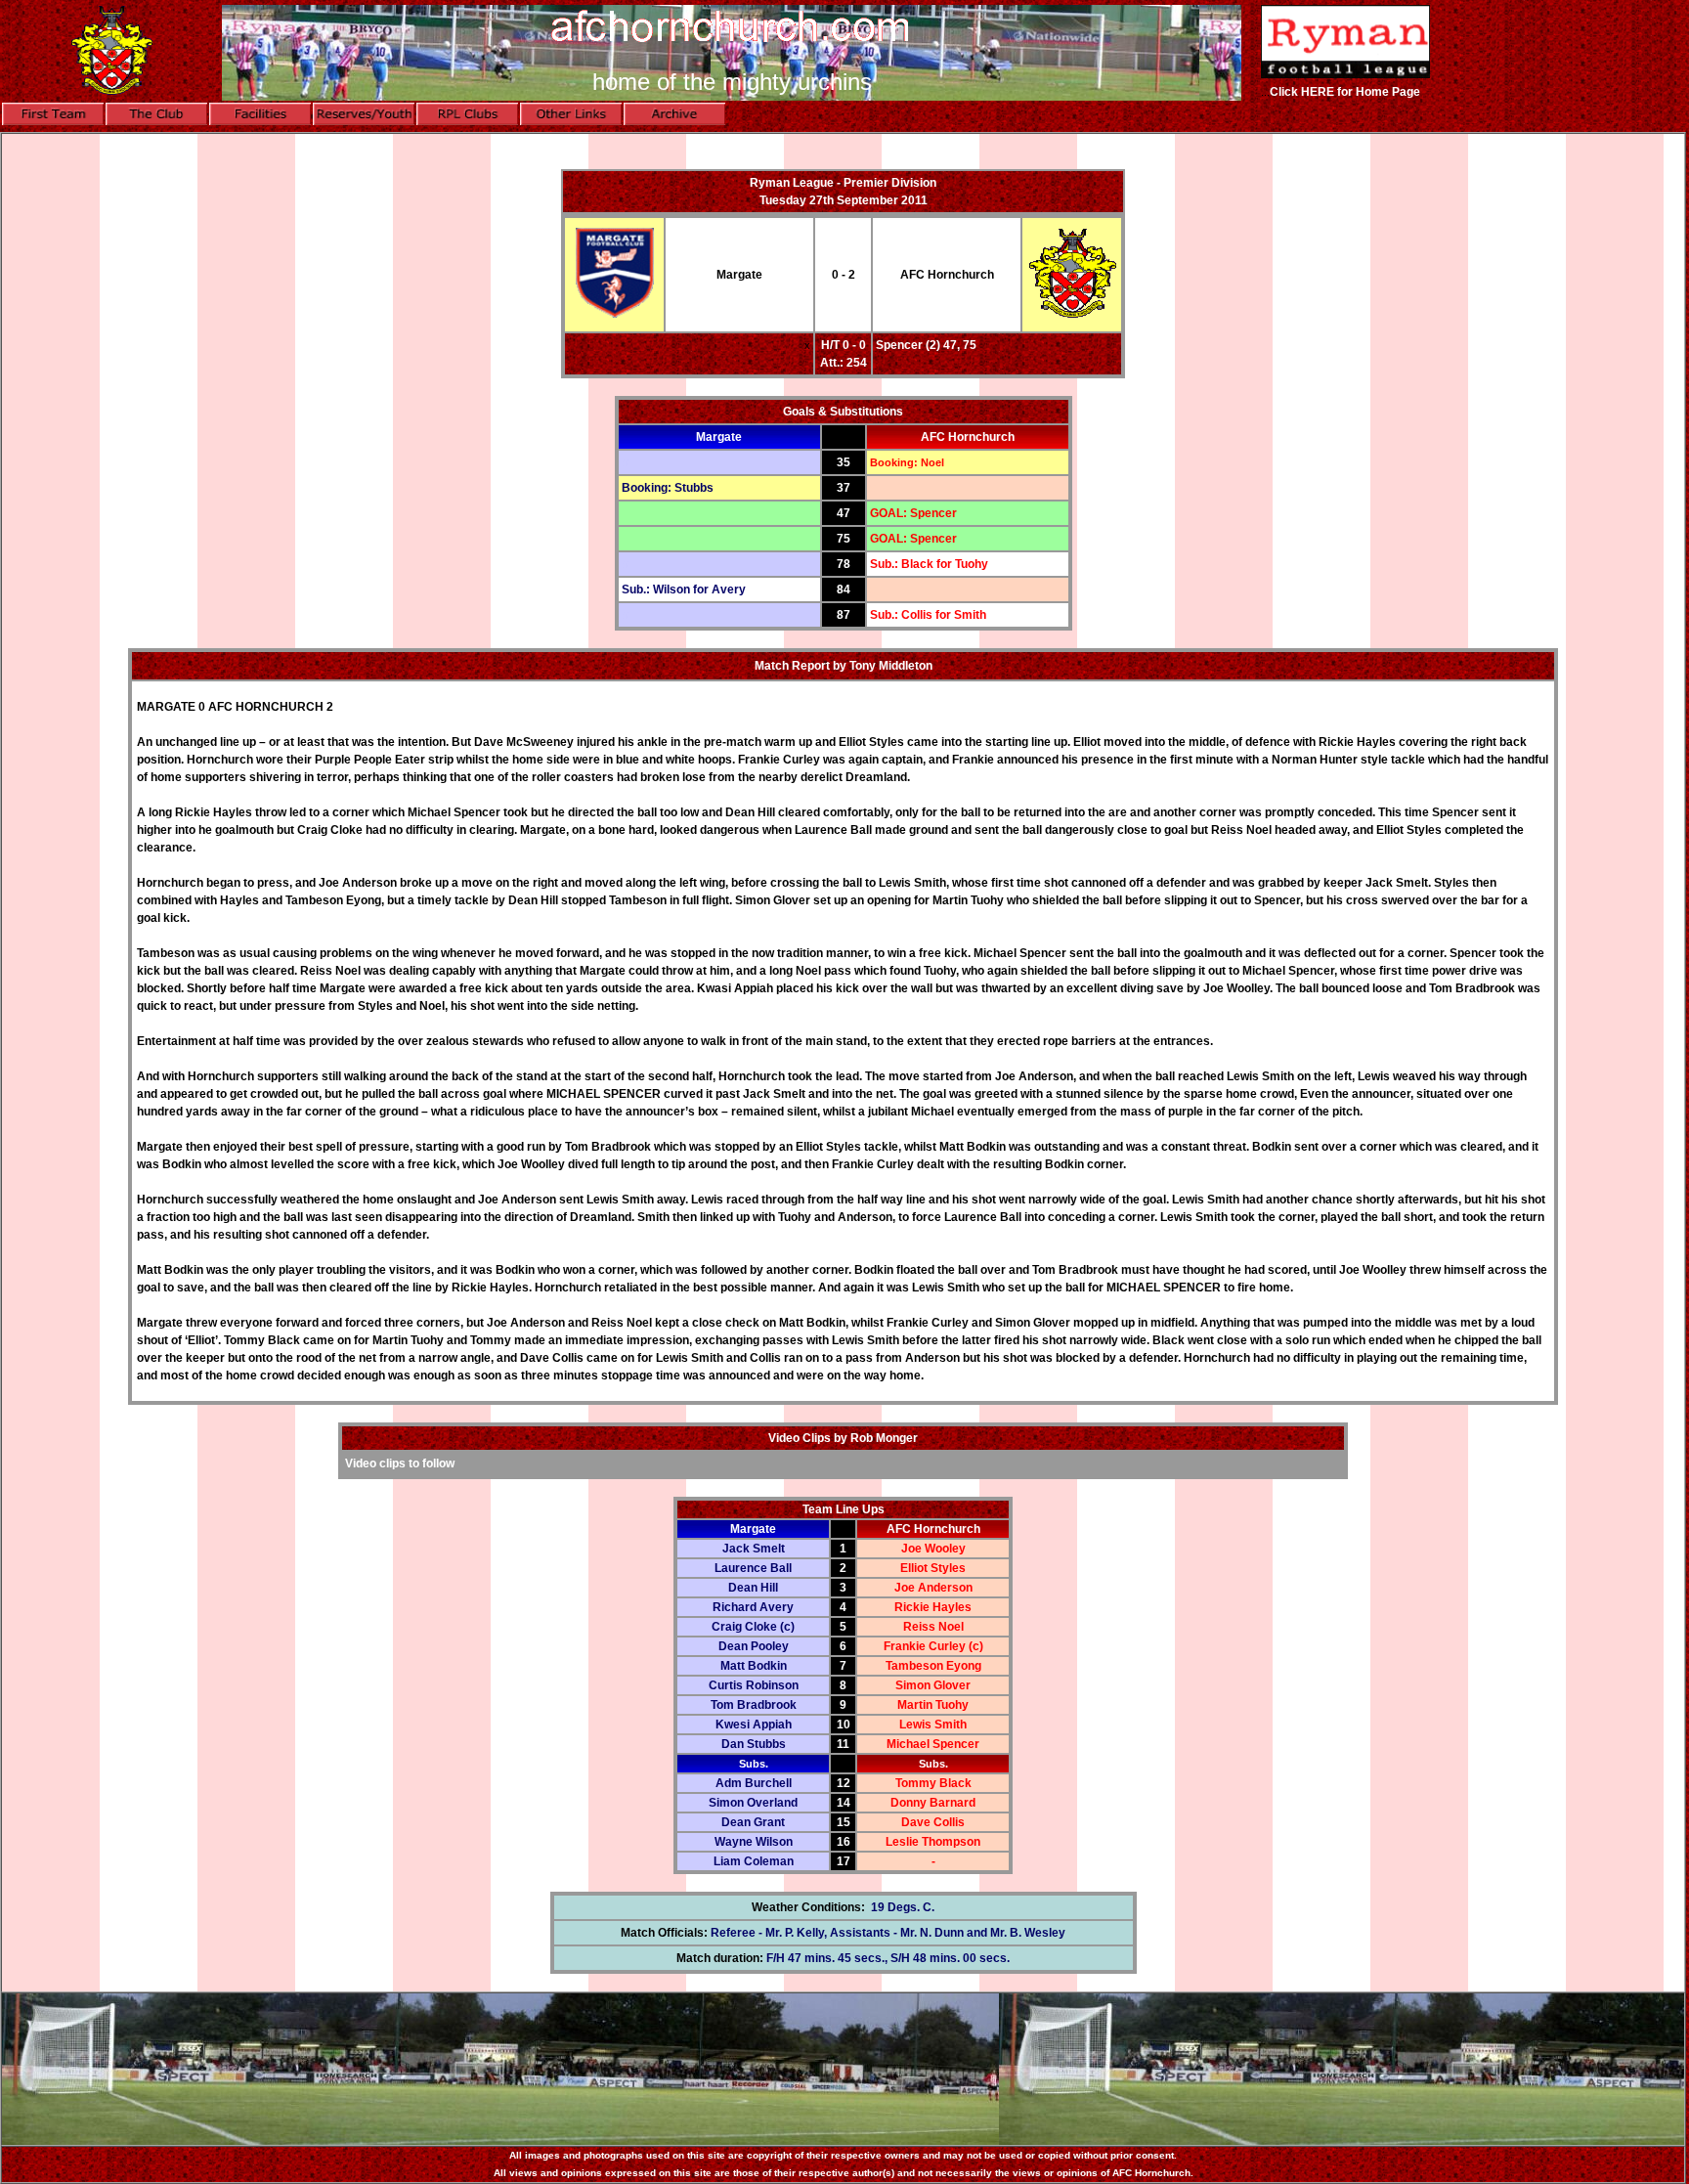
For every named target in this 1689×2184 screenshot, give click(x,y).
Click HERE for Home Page (1345, 92)
